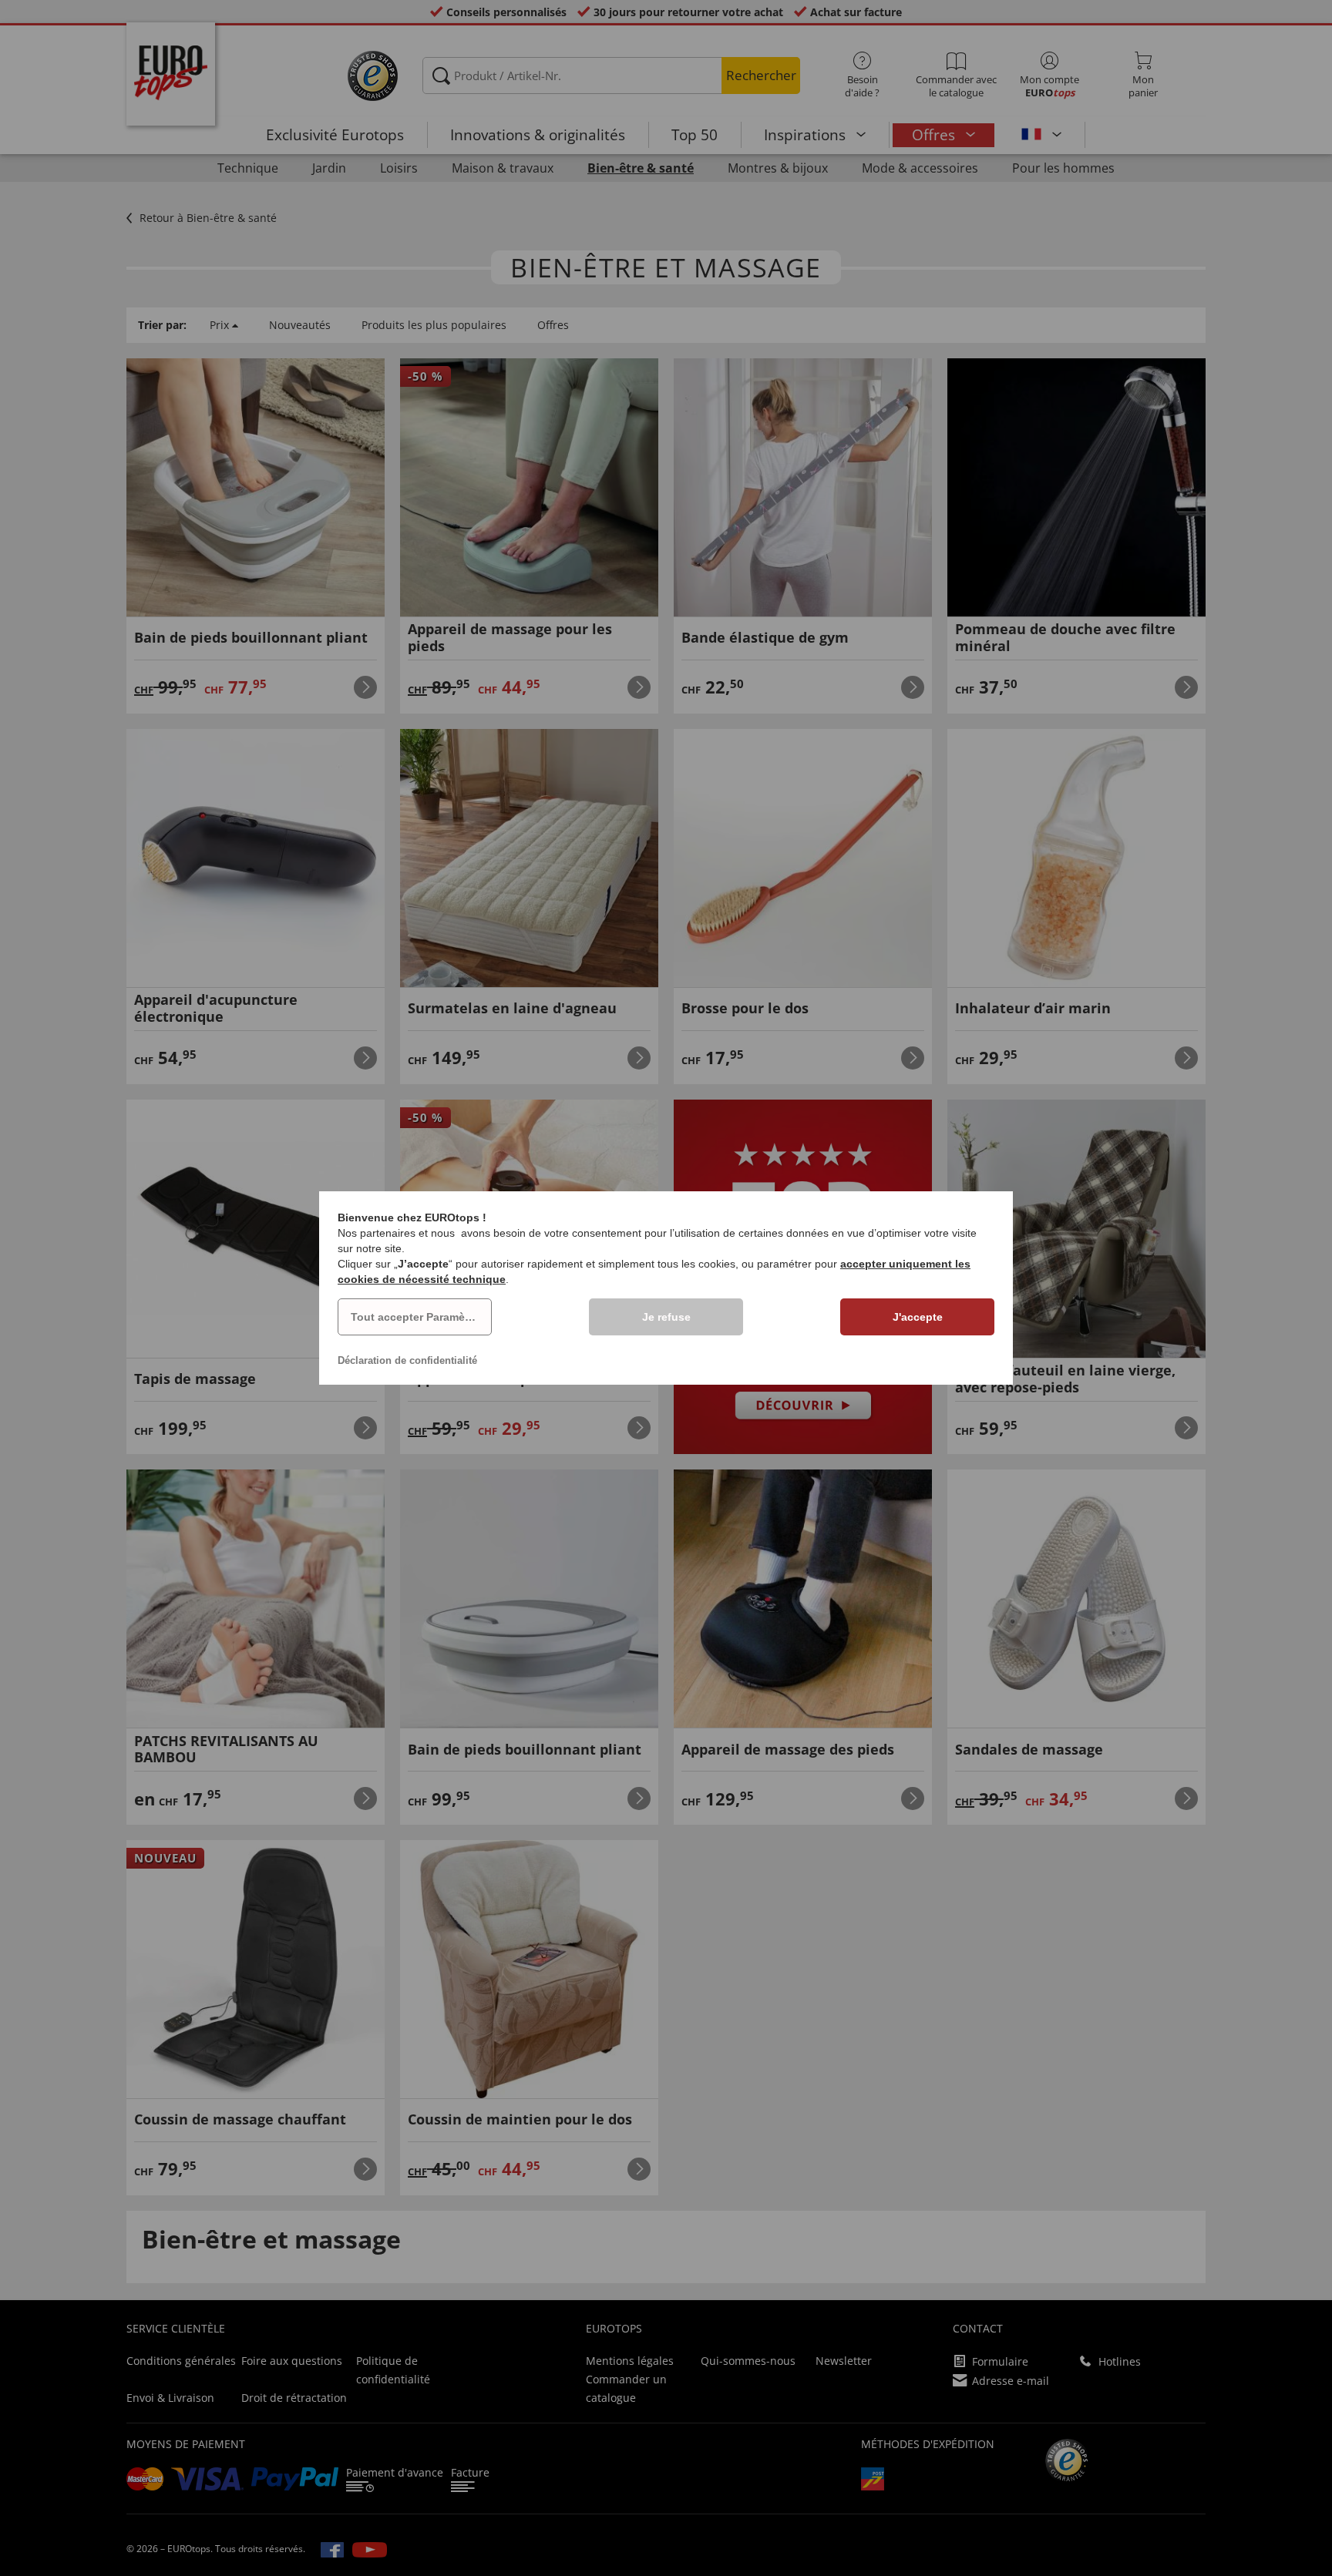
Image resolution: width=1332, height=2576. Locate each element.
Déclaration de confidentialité (407, 1360)
